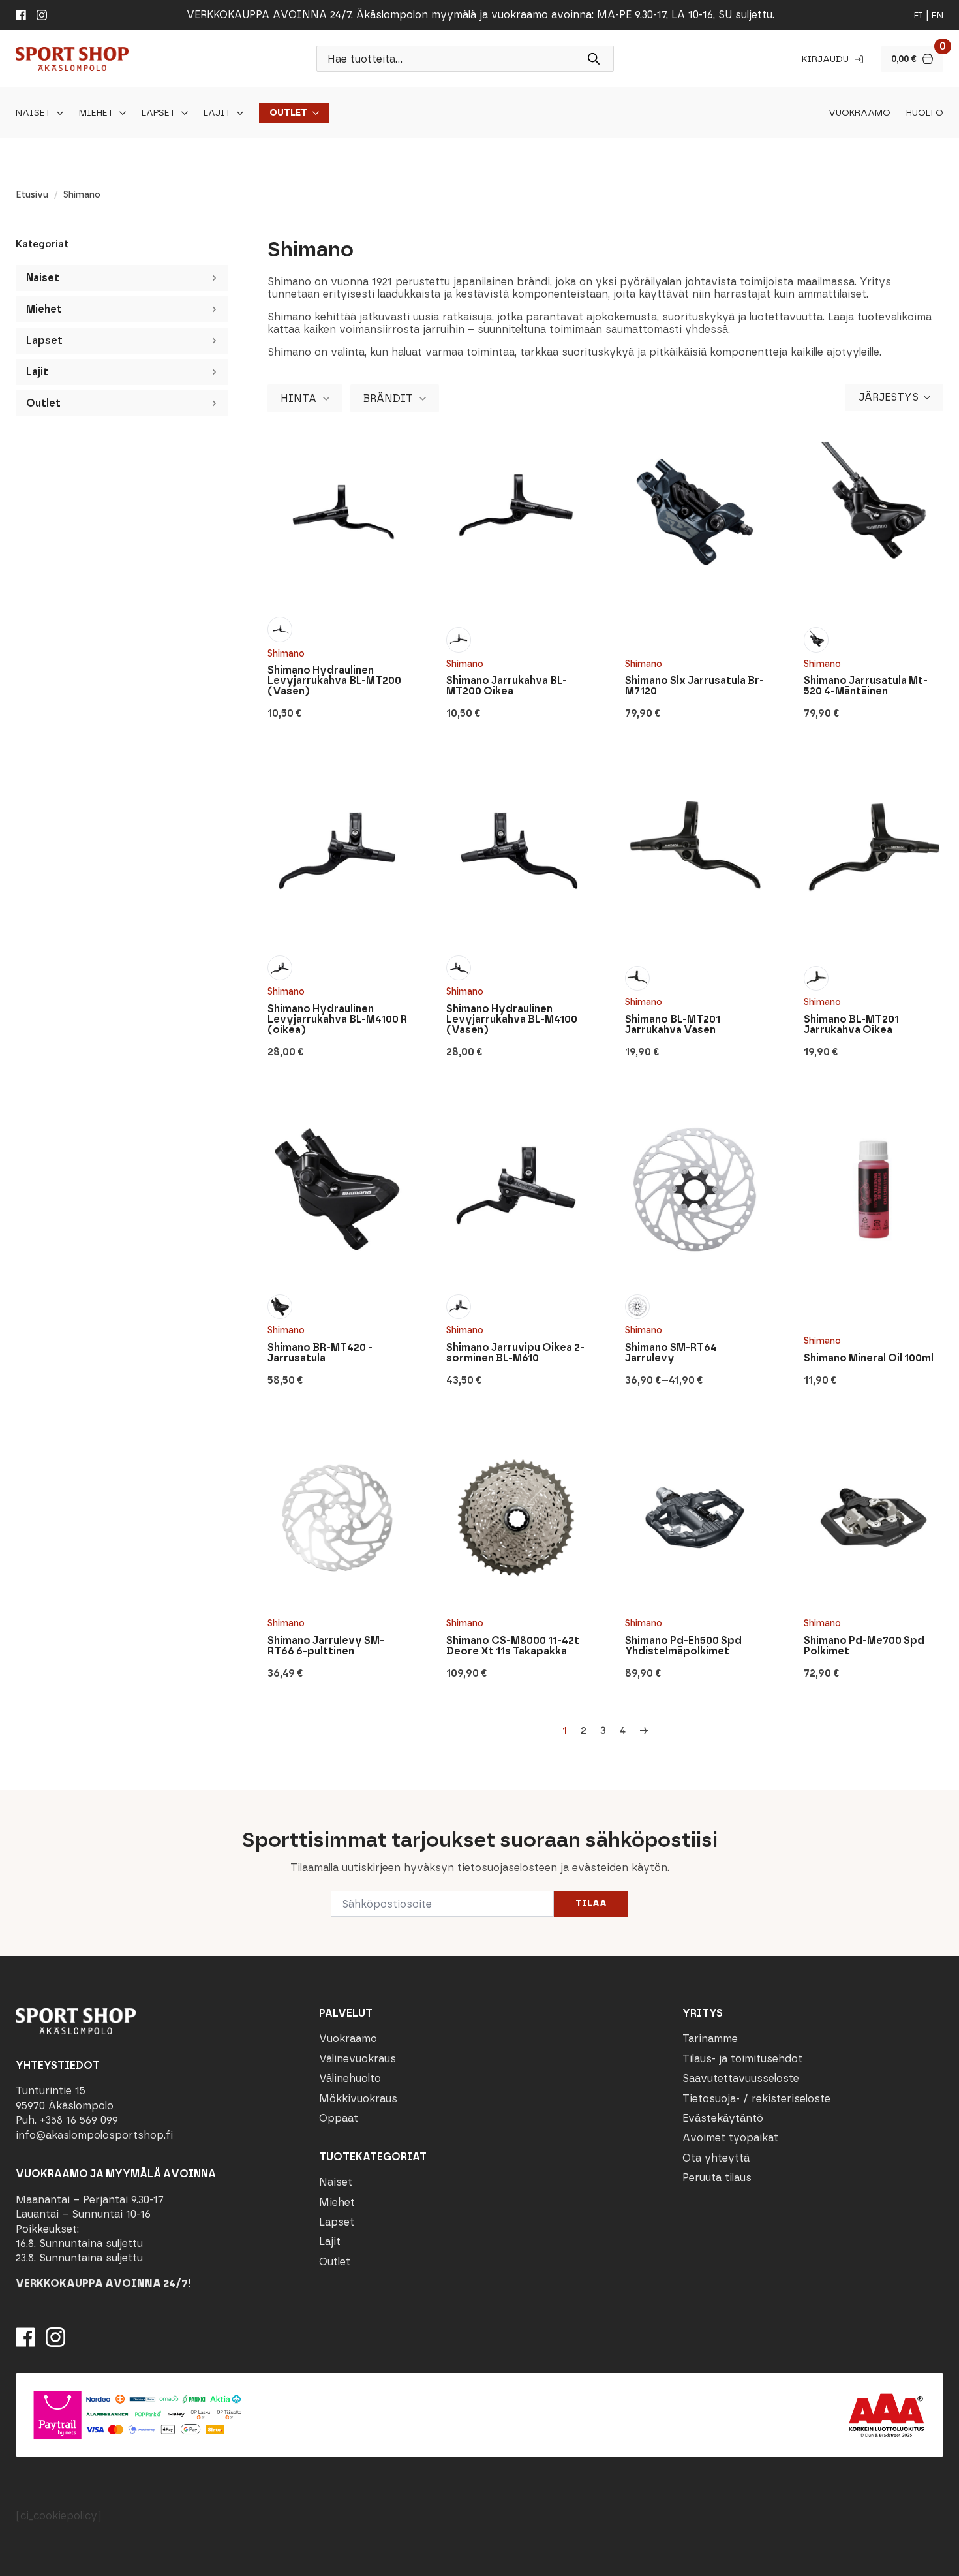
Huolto (925, 113)
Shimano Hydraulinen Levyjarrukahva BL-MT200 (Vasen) (334, 681)
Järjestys (889, 397)
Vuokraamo (860, 113)
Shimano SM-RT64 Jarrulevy (671, 1353)
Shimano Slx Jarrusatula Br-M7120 (694, 686)
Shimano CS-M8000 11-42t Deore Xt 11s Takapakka (513, 1646)
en (937, 15)
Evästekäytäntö (723, 2118)
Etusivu (32, 195)
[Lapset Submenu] (182, 113)
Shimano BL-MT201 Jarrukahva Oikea (851, 1025)
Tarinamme (710, 2039)
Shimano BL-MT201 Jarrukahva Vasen (673, 1025)
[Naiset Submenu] (57, 113)
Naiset (34, 113)
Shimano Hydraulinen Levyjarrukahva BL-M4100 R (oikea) (337, 1019)
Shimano (286, 654)
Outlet (288, 113)
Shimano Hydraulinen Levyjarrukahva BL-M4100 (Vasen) (512, 1019)
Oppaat (339, 2118)
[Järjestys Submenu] (931, 397)
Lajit (218, 113)
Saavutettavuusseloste (741, 2078)
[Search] (594, 59)
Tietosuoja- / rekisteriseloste (756, 2099)
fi (919, 15)
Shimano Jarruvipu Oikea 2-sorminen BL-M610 (515, 1353)
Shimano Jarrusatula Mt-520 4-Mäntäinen (866, 686)
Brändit (388, 398)
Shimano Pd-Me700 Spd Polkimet (864, 1646)
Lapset (159, 113)
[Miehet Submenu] (120, 113)
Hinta (298, 398)
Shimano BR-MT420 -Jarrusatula (320, 1353)
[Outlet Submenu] (313, 113)
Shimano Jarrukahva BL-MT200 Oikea (507, 686)
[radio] (280, 629)
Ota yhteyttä (716, 2158)
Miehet (97, 113)
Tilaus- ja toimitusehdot (742, 2059)
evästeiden (600, 1868)
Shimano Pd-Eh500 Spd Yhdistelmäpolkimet (683, 1646)
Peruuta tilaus (717, 2178)
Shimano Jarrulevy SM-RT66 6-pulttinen (326, 1646)
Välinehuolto (350, 2078)
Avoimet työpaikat (730, 2138)
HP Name (14, 1801)
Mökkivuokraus (358, 2099)
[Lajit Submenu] (237, 113)
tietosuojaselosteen (507, 1868)
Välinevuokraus (358, 2059)
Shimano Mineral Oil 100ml (869, 1358)
